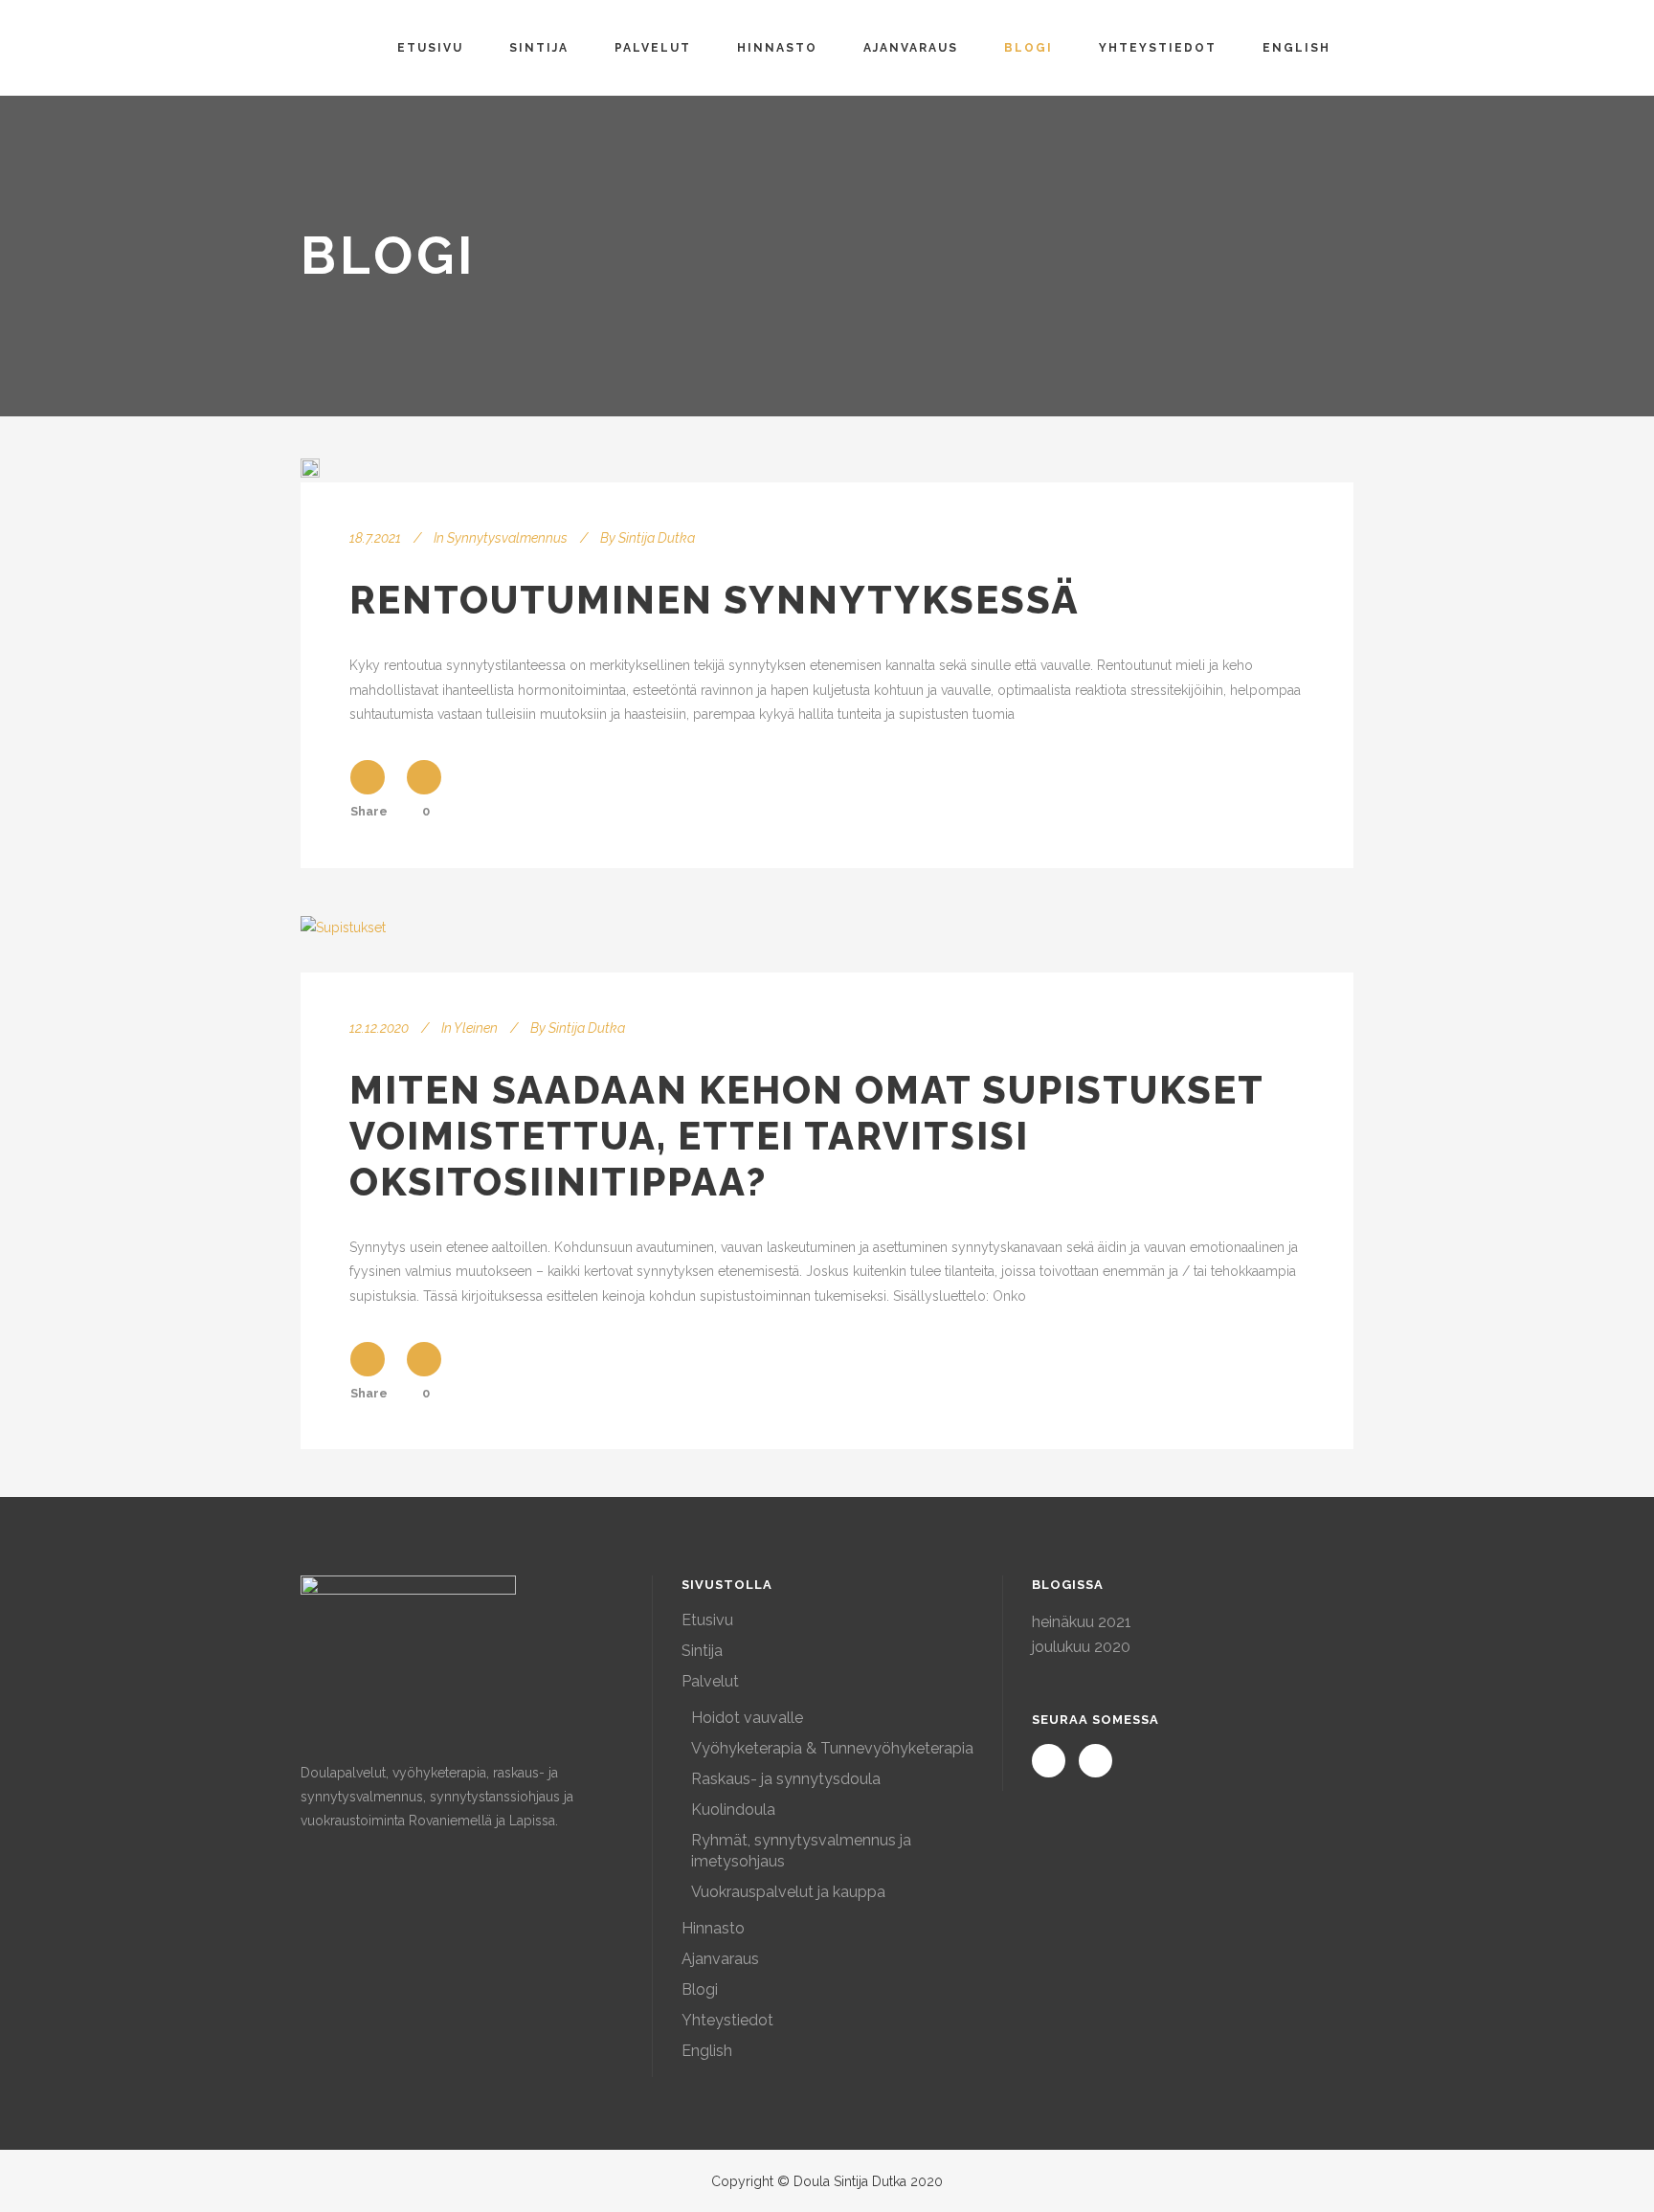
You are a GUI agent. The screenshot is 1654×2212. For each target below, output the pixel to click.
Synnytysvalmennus (507, 538)
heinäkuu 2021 (1082, 1622)
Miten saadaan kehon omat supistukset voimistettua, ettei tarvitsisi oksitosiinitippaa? (806, 1136)
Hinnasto (713, 1928)
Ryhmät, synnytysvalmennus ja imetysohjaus (801, 1851)
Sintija (702, 1651)
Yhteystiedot (727, 2020)
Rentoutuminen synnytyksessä (715, 600)
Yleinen (476, 1028)
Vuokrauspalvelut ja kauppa (788, 1892)
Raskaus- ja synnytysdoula (786, 1779)
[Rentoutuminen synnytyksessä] (310, 468)
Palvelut (710, 1681)
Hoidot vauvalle (747, 1718)
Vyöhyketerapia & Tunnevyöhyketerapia (832, 1748)
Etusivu (707, 1620)
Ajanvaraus (720, 1959)
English (707, 2051)
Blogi (700, 1989)
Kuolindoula (733, 1810)
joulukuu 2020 (1081, 1647)
